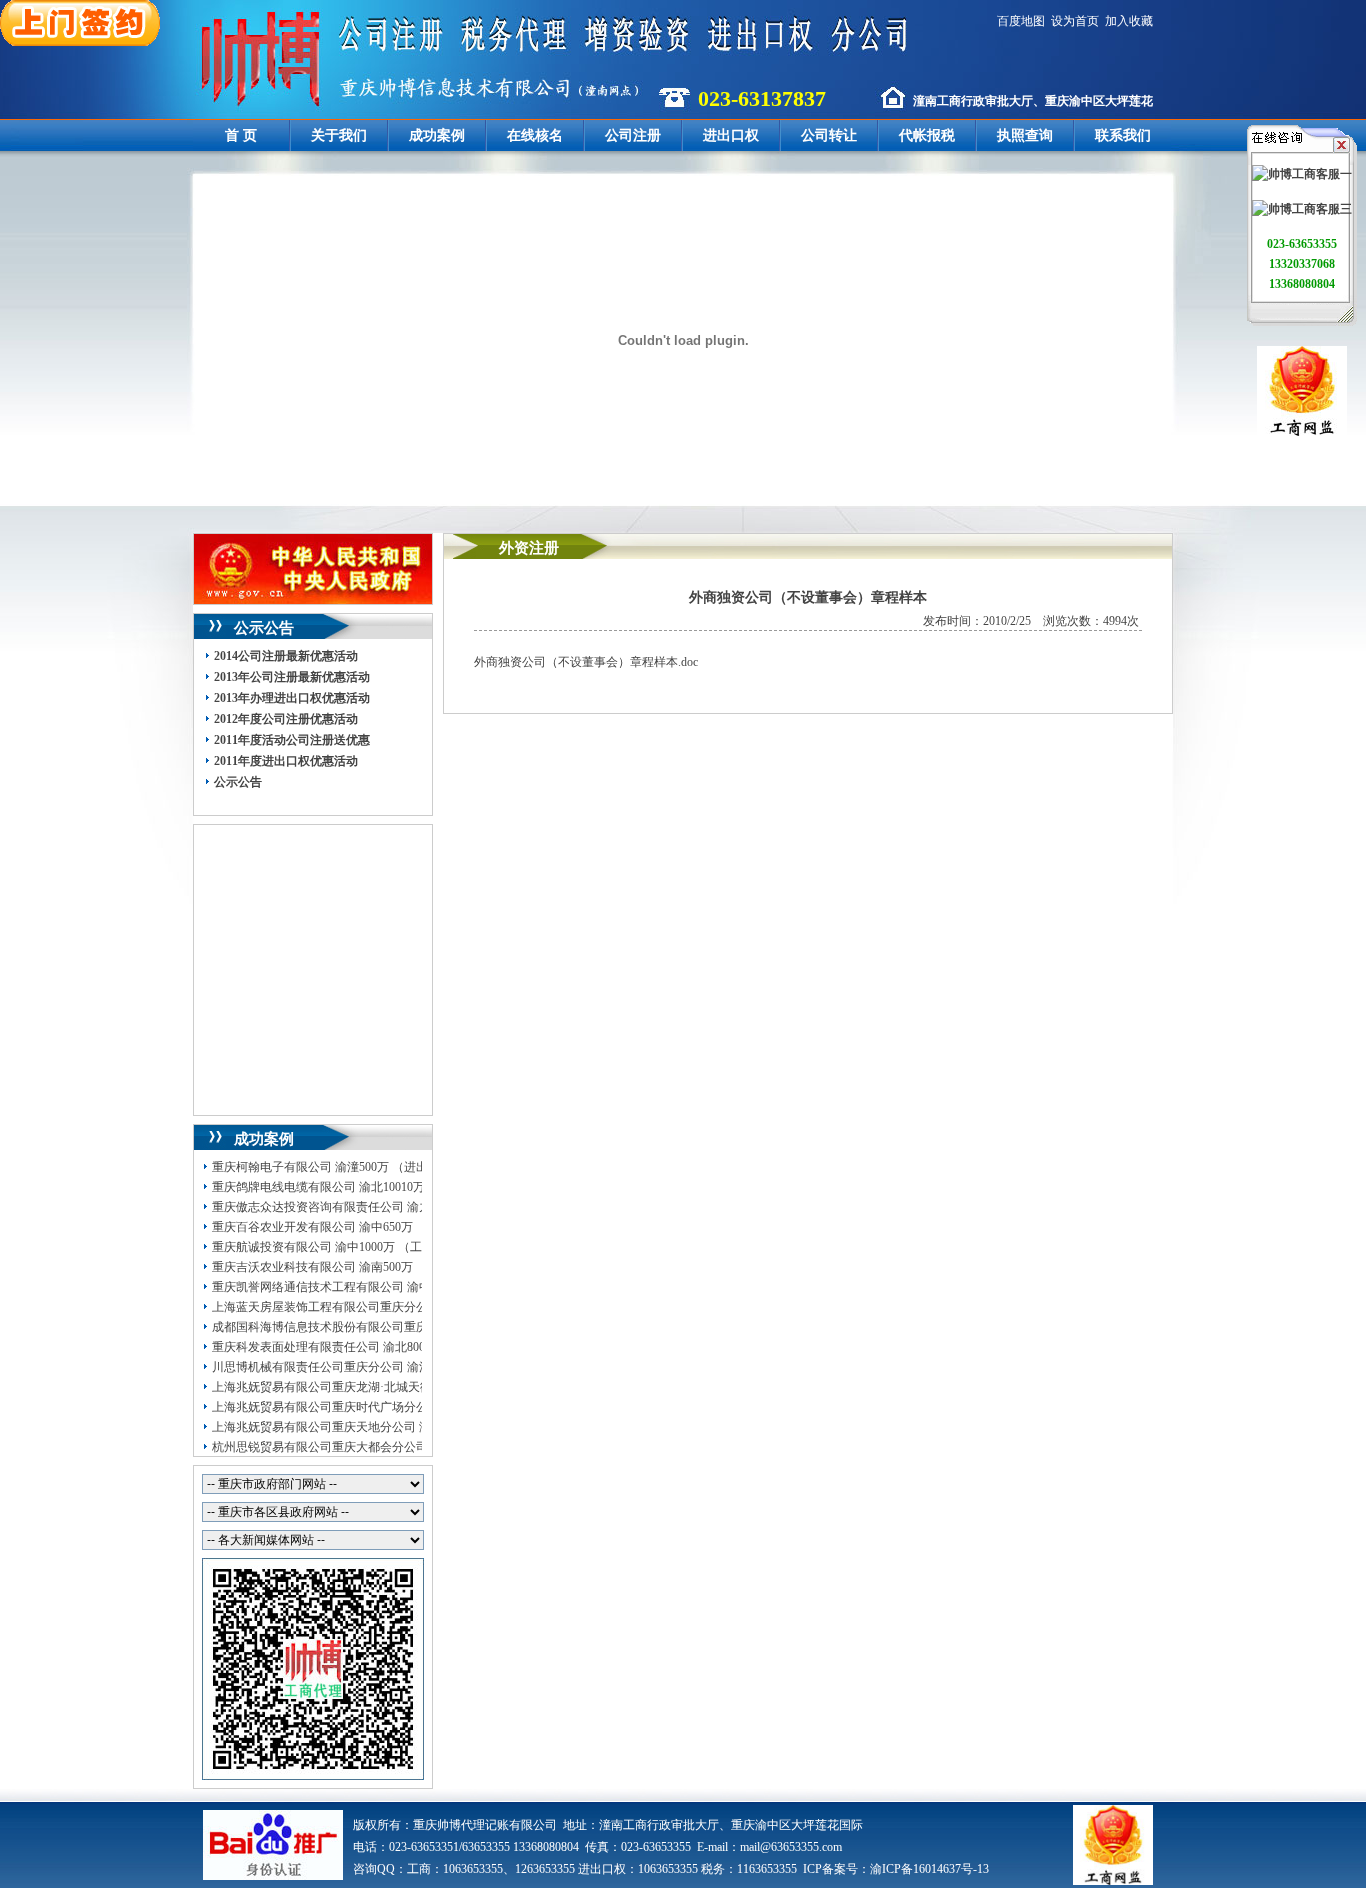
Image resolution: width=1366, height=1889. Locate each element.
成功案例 (437, 135)
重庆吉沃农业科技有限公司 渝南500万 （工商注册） (350, 1267)
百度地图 (1021, 21)
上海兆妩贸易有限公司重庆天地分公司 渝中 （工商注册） (365, 1427)
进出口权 (731, 135)
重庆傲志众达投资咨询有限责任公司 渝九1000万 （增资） (365, 1207)
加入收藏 (1129, 21)
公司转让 (829, 135)
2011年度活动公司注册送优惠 (292, 740)
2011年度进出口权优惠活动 (286, 761)
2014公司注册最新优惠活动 (286, 656)
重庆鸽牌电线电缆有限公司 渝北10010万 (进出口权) (348, 1187)
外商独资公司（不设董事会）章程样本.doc (586, 662)
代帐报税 (927, 135)
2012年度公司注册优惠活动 (286, 719)
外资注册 (529, 548)
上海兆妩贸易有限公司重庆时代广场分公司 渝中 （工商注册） (377, 1407)
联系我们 (1123, 135)
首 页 (241, 135)
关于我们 (339, 135)
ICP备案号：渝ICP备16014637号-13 (896, 1869)
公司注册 (633, 135)
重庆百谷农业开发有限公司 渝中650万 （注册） (338, 1227)
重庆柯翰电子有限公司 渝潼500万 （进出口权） (338, 1167)
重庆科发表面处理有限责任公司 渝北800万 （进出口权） (362, 1347)
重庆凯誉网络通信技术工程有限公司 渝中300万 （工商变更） (374, 1287)
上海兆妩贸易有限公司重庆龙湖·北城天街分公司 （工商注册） (379, 1387)
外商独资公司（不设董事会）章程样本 (808, 597)
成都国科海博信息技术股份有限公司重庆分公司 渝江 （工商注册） (389, 1327)
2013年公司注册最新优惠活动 (292, 677)
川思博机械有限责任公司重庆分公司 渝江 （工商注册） (359, 1367)
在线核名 (535, 135)
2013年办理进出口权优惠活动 (292, 698)
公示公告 (238, 782)
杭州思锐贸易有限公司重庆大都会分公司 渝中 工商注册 (359, 1447)
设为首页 (1075, 21)
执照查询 (1025, 135)
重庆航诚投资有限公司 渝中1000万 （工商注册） (341, 1247)
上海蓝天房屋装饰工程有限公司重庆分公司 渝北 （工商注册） (377, 1307)
